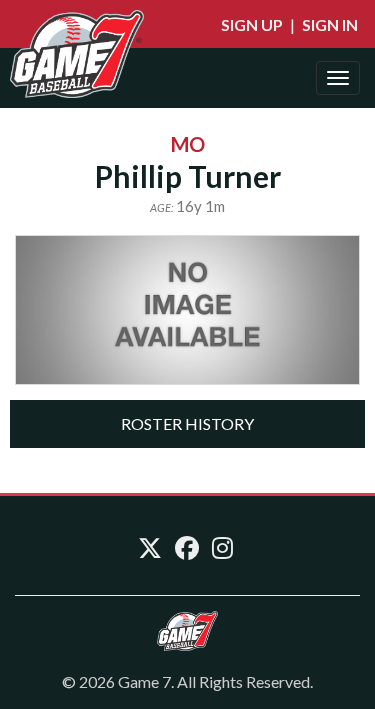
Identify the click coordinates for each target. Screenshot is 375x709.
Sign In (330, 24)
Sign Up (252, 24)
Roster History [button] (187, 423)
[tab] (187, 424)
